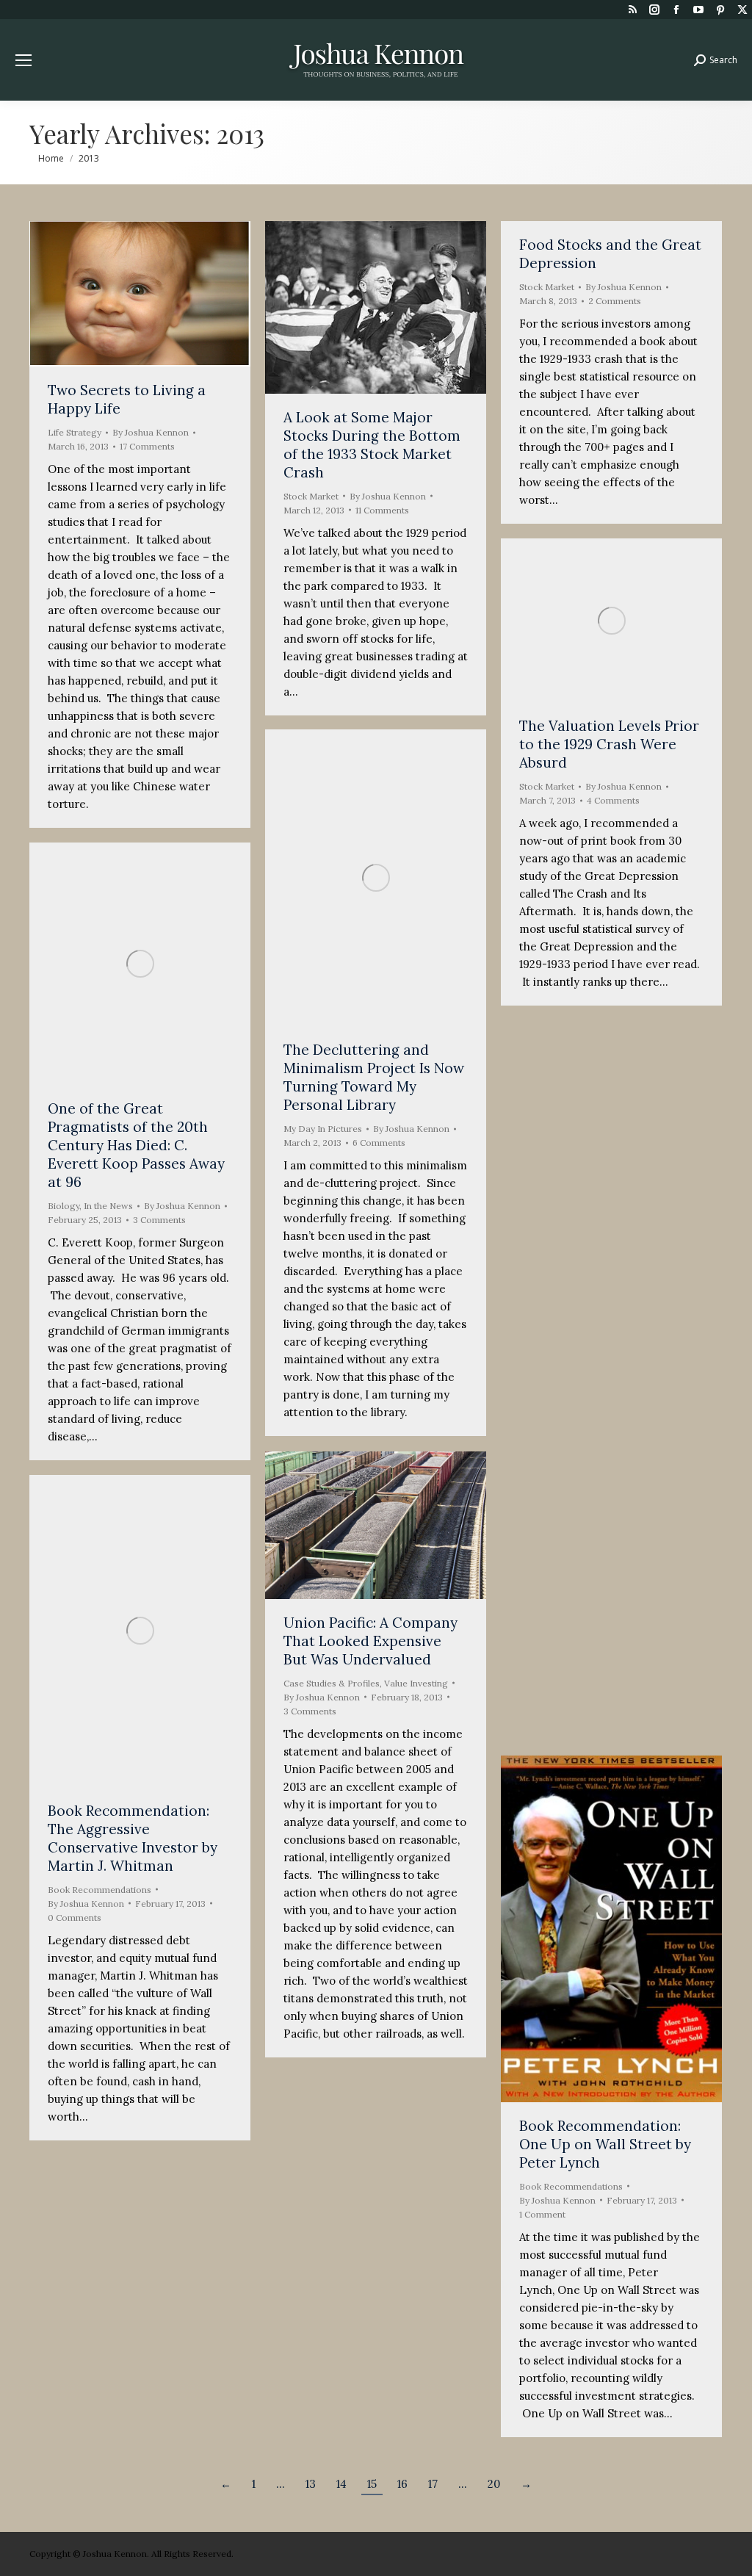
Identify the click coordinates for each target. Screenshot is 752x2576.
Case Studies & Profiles (332, 1683)
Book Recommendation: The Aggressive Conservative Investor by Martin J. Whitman (133, 1838)
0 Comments (75, 1917)
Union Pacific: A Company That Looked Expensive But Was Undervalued (370, 1641)
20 (494, 2484)
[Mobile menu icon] (23, 60)
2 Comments (615, 301)
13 (311, 2484)
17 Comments (147, 446)
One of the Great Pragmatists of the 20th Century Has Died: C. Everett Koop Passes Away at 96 (136, 1145)
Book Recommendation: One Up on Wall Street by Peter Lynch (605, 2144)
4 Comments (613, 800)
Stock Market (311, 496)
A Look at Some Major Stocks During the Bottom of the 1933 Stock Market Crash (372, 445)
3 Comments (159, 1220)
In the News (108, 1206)
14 (341, 2484)
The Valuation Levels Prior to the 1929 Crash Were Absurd (609, 744)
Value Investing (416, 1683)
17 (433, 2484)
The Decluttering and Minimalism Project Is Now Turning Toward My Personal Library (374, 1077)
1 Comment (542, 2214)
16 (402, 2484)
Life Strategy (75, 432)
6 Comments (379, 1143)
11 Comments (382, 510)
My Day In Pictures (323, 1129)
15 (372, 2484)
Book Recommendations (571, 1490)
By (151, 432)
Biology (64, 1206)
